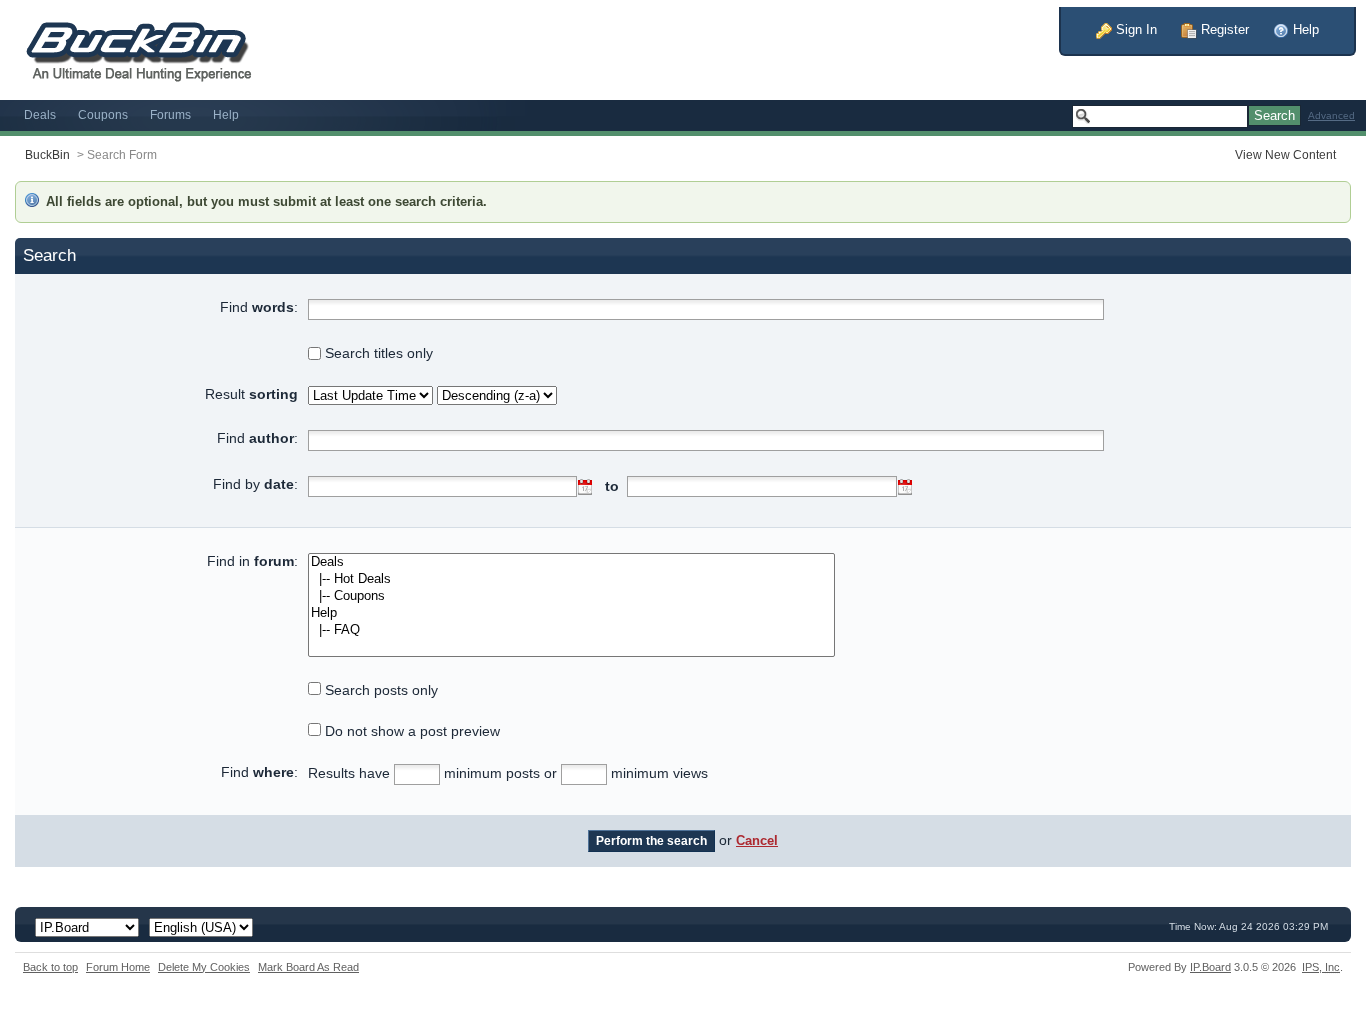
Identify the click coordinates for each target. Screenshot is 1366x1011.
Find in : (252, 561)
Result (251, 394)
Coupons (103, 114)
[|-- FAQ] (571, 630)
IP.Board (1210, 967)
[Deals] (571, 562)
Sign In (1134, 29)
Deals (40, 114)
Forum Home (118, 967)
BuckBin (47, 154)
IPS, (1321, 967)
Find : (259, 307)
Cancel (757, 840)
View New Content (1285, 154)
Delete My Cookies (204, 967)
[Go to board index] (150, 48)
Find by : (255, 484)
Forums (170, 114)
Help (1304, 29)
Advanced (1331, 115)
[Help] (571, 613)
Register (1223, 29)
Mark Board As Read (308, 967)
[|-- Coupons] (571, 596)
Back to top (50, 967)
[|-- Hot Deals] (571, 579)
